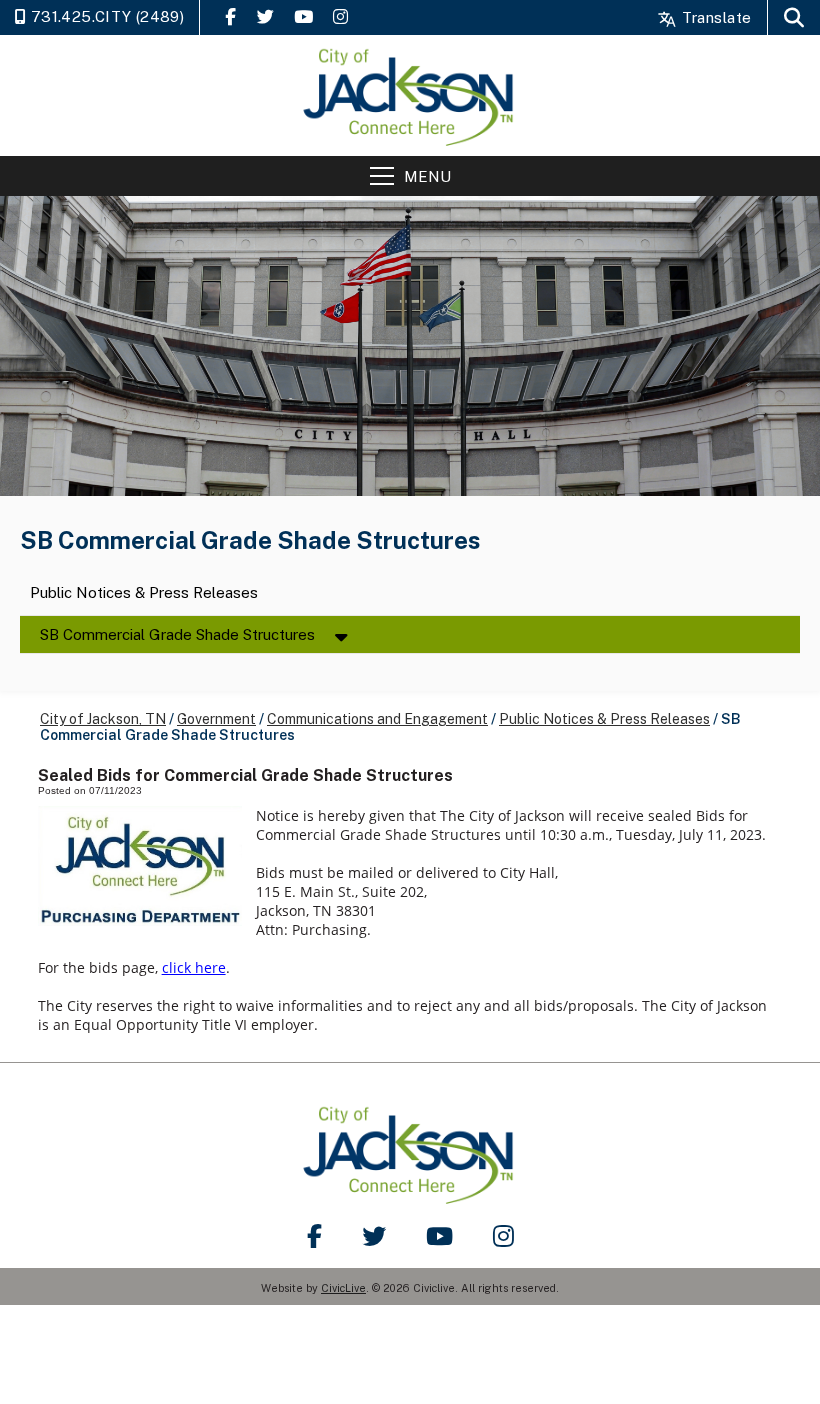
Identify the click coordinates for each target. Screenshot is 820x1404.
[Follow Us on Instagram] (340, 16)
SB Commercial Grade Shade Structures (177, 634)
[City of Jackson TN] (410, 95)
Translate (714, 17)
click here (194, 967)
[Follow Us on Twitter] (265, 16)
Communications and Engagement (377, 719)
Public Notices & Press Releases (144, 593)
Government (216, 719)
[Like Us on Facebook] (230, 16)
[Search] (794, 17)
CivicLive (343, 1288)
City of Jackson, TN (103, 719)
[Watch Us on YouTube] (303, 16)
